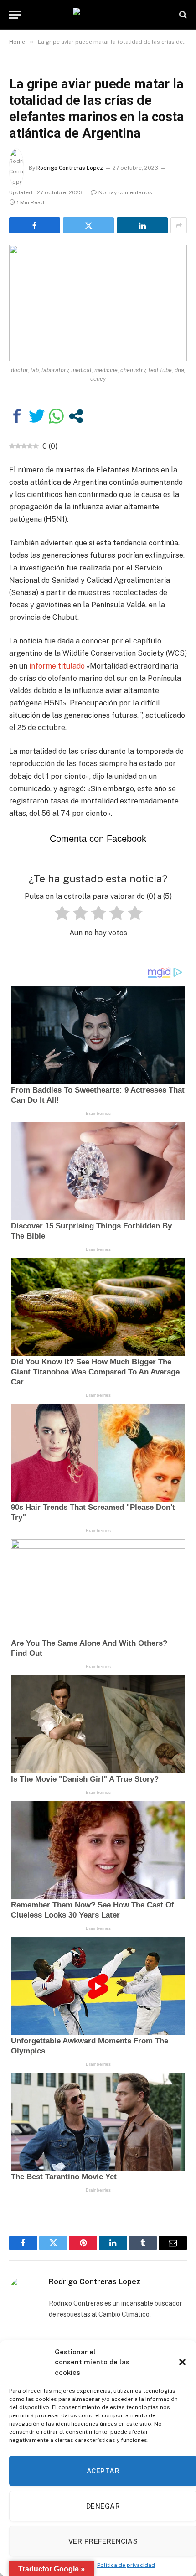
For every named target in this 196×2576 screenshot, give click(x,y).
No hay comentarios (125, 192)
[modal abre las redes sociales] (76, 416)
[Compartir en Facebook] (17, 416)
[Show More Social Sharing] (179, 225)
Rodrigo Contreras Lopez (70, 168)
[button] (182, 2362)
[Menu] (15, 15)
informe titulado (58, 666)
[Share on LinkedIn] (142, 225)
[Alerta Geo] (98, 15)
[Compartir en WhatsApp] (56, 416)
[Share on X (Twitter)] (88, 225)
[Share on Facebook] (35, 225)
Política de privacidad (126, 2565)
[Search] (182, 15)
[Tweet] (37, 416)
